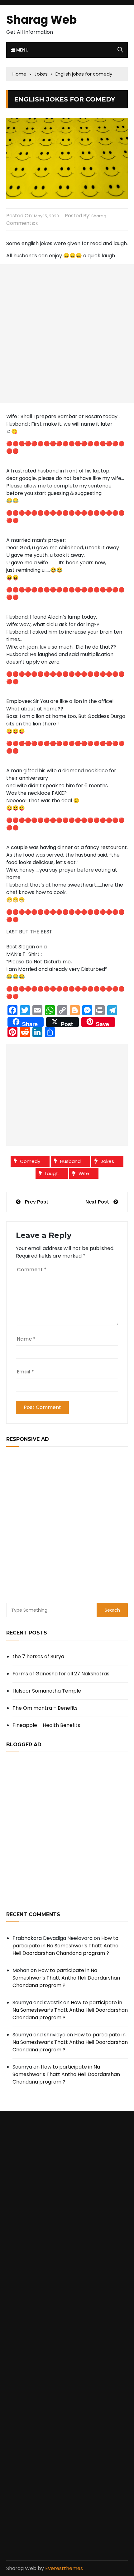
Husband (70, 1161)
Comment (32, 1270)
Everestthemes (64, 2568)
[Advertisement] (67, 334)
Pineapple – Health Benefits (46, 1725)
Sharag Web (41, 20)
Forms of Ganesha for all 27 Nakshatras (61, 1674)
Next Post (97, 1202)
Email (25, 1372)
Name (26, 1339)
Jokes (107, 1161)
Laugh (52, 1173)
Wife (84, 1173)
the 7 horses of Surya (38, 1656)
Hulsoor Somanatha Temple (47, 1691)
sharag (99, 216)
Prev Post (37, 1202)
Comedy (30, 1161)
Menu (22, 50)
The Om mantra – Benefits (45, 1708)
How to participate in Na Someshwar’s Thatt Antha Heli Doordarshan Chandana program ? (65, 1946)
